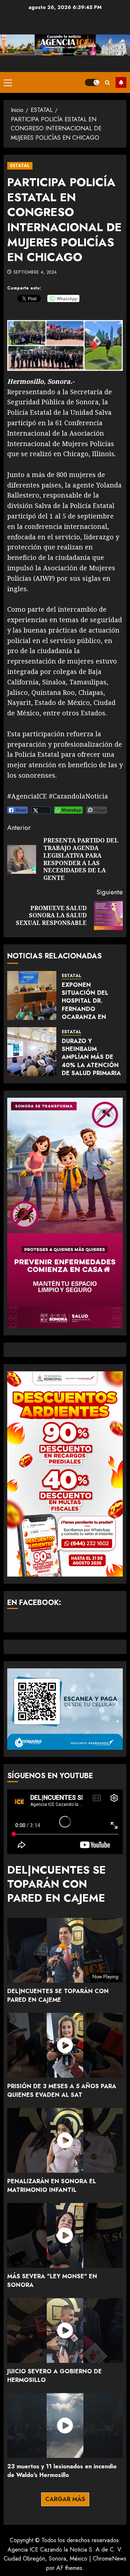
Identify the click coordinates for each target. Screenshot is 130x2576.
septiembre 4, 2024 (35, 273)
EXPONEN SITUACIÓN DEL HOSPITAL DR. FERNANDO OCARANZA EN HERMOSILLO (85, 1005)
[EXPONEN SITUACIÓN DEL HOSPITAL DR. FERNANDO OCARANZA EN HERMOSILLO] (32, 995)
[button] (8, 82)
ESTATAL (20, 166)
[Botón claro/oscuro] (92, 82)
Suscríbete (121, 82)
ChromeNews (110, 2559)
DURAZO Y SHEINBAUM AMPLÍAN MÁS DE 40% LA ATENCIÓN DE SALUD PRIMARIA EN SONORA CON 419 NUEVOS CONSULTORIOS (91, 1069)
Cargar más (65, 2499)
